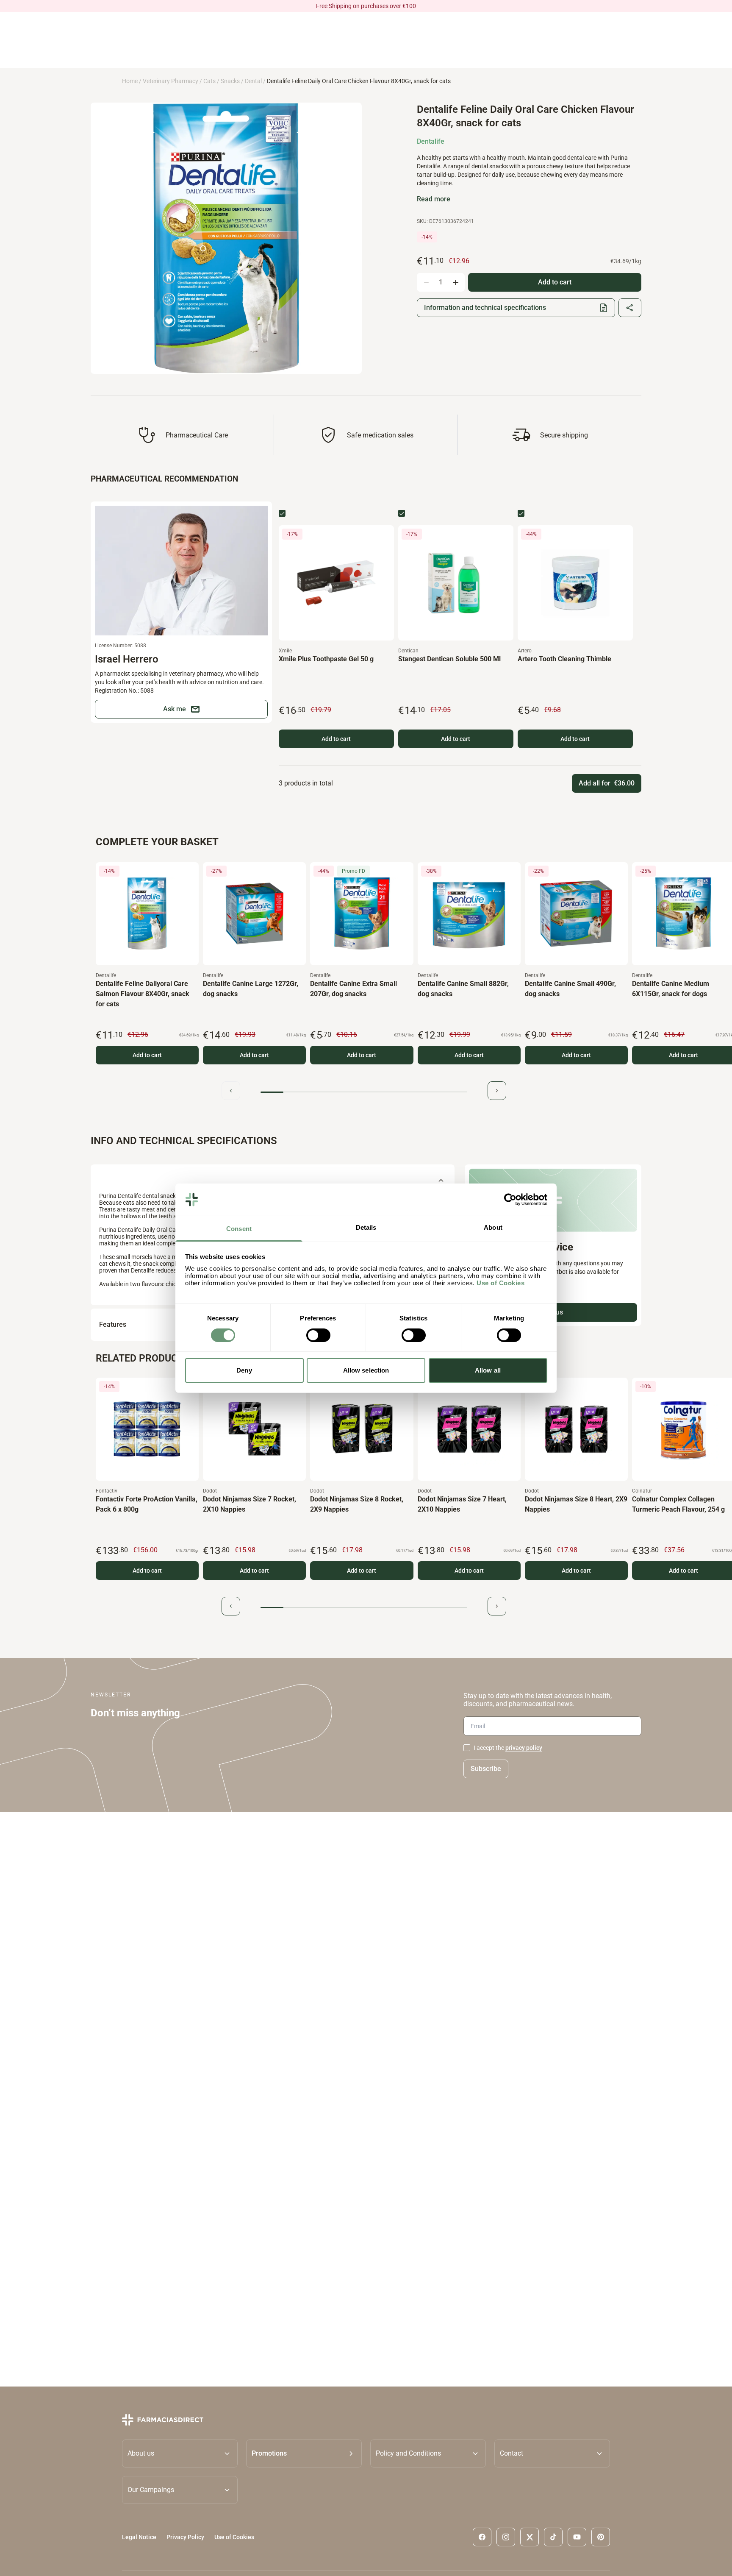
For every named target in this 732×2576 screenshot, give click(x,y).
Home (130, 81)
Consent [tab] (239, 1229)
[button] (304, 2453)
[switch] (318, 1335)
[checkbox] (282, 513)
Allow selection (366, 1370)
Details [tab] (366, 1227)
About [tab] (493, 1227)
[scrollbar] (364, 1092)
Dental (253, 81)
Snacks (230, 81)
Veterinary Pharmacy (171, 81)
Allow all (488, 1370)
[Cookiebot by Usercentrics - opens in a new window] (510, 1200)
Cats (209, 81)
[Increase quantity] (455, 282)
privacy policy (524, 1748)
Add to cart (336, 739)
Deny (244, 1370)
